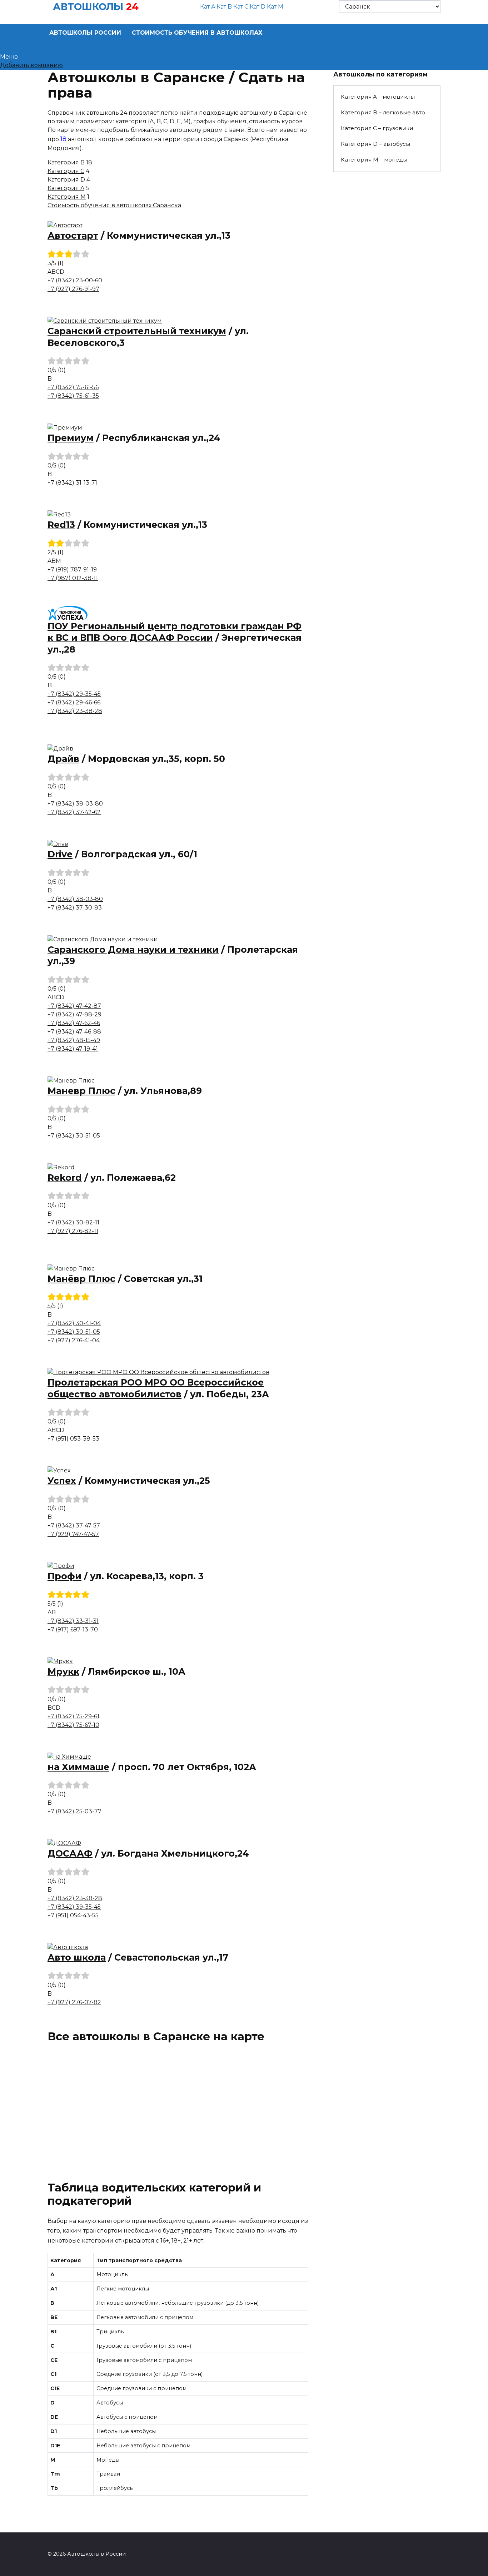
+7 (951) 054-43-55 (73, 1915)
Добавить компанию (31, 65)
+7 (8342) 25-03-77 (74, 1811)
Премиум (71, 438)
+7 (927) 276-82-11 (73, 1231)
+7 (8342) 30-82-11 (73, 1222)
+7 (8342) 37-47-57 (74, 1525)
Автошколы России (85, 33)
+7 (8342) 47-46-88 (74, 1032)
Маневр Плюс (81, 1091)
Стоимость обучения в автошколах (197, 33)
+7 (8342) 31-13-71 (72, 483)
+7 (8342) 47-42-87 (74, 1006)
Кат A (208, 7)
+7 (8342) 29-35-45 (74, 694)
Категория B (66, 162)
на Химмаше (78, 1767)
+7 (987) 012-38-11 (73, 578)
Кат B (224, 7)
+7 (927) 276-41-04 (74, 1340)
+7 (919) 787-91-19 (72, 569)
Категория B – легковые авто (383, 112)
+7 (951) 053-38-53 (73, 1439)
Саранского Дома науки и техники (133, 950)
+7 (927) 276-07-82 (74, 2002)
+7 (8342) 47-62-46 (74, 1023)
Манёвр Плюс (81, 1279)
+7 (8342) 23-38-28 (75, 711)
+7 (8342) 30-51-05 (74, 1136)
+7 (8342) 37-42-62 (74, 812)
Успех (62, 1481)
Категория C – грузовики (377, 128)
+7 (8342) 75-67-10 (73, 1725)
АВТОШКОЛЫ (88, 7)
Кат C (241, 7)
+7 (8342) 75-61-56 (73, 387)
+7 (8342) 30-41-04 (74, 1323)
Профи (64, 1576)
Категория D (66, 180)
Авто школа (77, 1957)
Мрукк (63, 1671)
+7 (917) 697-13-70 (73, 1629)
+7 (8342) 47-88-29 (74, 1014)
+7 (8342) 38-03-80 (75, 804)
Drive (60, 854)
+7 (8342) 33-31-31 (73, 1621)
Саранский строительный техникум (137, 331)
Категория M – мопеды (374, 160)
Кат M (275, 7)
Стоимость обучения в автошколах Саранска (114, 205)
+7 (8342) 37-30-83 (75, 908)
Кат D (258, 7)
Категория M (67, 197)
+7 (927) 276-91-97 (73, 289)
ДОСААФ (70, 1853)
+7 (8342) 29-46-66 (74, 702)
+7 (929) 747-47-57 (73, 1534)
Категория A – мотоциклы (378, 97)
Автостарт (73, 236)
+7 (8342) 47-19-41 (73, 1049)
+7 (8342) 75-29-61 (73, 1716)
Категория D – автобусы (375, 144)
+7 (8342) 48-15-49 (74, 1040)
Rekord (65, 1178)
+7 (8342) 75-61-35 (73, 396)
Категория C (66, 171)
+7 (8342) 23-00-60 (75, 280)
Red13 (61, 525)
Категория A (66, 188)
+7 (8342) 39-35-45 (74, 1907)
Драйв (63, 759)
